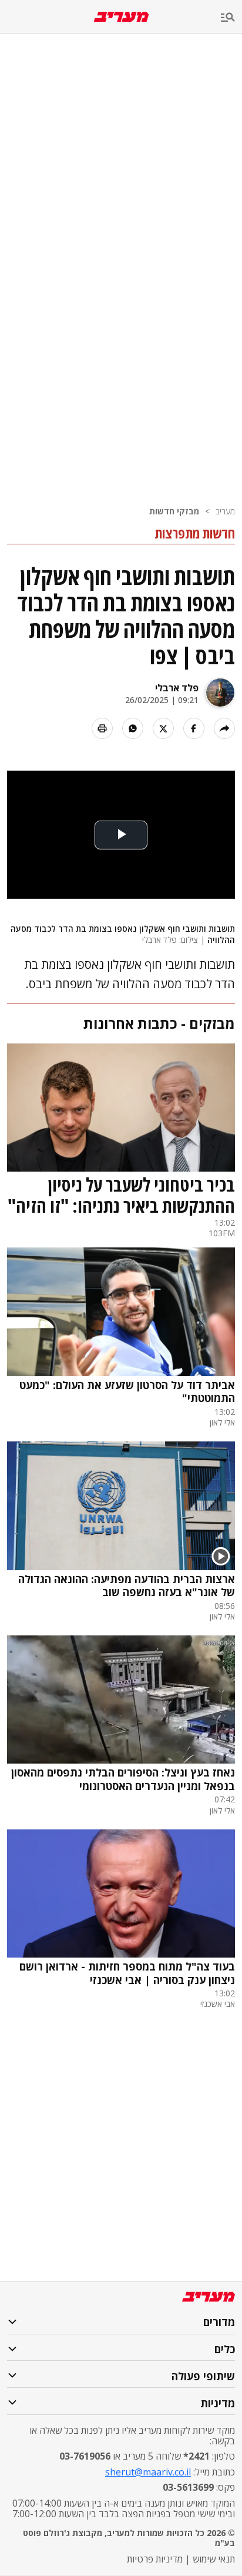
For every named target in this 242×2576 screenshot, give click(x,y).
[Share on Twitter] (163, 728)
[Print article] (102, 728)
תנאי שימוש (214, 2559)
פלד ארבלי (177, 688)
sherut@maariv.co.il (148, 2472)
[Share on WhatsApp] (133, 728)
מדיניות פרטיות (155, 2559)
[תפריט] (231, 18)
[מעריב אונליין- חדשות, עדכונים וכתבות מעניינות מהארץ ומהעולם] (121, 17)
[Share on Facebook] (194, 728)
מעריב (225, 511)
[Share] (224, 728)
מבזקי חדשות (174, 511)
